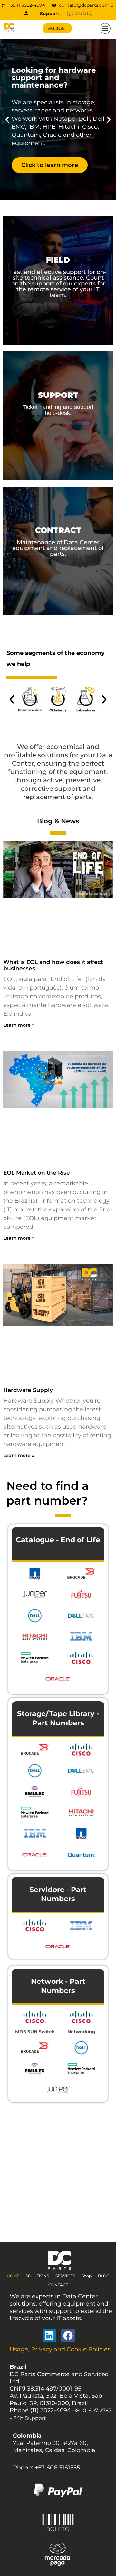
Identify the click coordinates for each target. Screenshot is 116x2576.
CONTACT (58, 2285)
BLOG (104, 2276)
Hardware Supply (28, 1390)
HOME (13, 2276)
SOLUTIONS (37, 2276)
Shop (87, 2276)
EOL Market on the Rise (37, 1173)
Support (50, 14)
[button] (105, 29)
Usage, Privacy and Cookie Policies (60, 2349)
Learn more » (19, 1025)
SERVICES (65, 2276)
